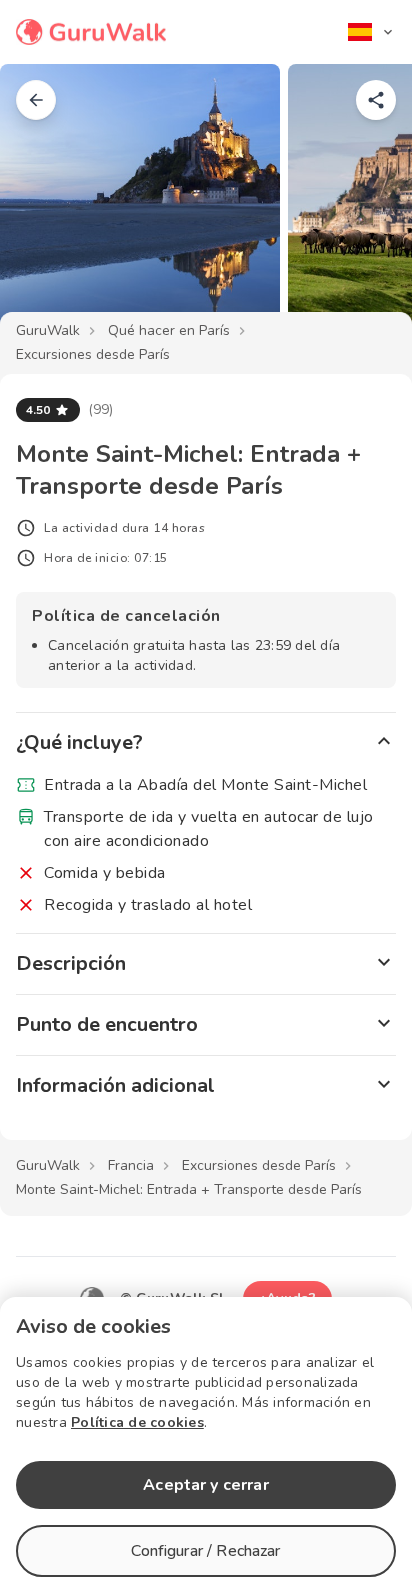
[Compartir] (376, 100)
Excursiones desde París (93, 354)
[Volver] (36, 100)
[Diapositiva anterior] (48, 204)
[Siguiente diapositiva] (364, 204)
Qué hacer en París (169, 330)
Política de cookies (137, 1422)
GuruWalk (48, 330)
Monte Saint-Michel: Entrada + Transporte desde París (189, 1189)
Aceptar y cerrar (205, 1485)
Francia (131, 1165)
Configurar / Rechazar (205, 1551)
